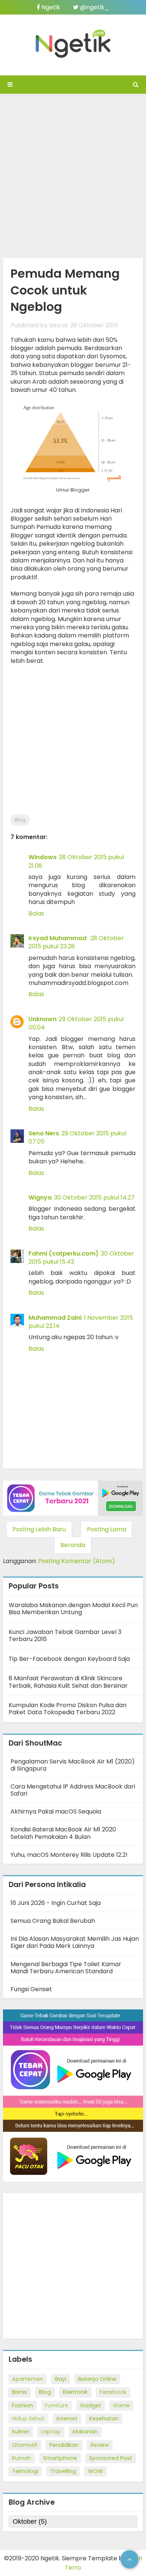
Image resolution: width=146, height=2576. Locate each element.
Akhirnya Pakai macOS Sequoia (56, 1811)
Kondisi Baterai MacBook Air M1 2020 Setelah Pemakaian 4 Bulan (63, 1833)
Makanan (85, 2432)
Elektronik (75, 2392)
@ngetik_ (94, 7)
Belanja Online (97, 2379)
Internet (67, 2418)
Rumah (22, 2458)
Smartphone (60, 2458)
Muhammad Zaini (55, 1318)
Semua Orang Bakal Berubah (53, 1921)
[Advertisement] (73, 174)
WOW (95, 2471)
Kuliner (21, 2432)
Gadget (91, 2405)
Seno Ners (44, 1133)
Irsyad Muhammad (58, 938)
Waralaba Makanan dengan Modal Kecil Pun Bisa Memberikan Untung (73, 1609)
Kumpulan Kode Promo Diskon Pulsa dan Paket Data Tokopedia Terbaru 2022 (68, 1709)
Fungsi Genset (31, 1989)
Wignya (40, 1197)
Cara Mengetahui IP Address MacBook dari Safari (73, 1790)
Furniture (57, 2405)
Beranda (73, 1545)
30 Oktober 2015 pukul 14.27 (94, 1197)
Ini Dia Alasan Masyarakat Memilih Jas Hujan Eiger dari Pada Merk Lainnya (75, 1942)
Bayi (61, 2379)
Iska (55, 325)
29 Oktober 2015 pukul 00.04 (76, 1023)
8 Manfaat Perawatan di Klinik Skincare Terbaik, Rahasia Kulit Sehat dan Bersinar (68, 1682)
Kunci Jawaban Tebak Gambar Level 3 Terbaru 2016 (65, 1635)
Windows (42, 857)
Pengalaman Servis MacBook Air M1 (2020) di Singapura (73, 1765)
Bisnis (19, 2392)
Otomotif (25, 2445)
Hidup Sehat (28, 2418)
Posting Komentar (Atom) (77, 1561)
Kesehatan (104, 2418)
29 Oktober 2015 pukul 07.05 (77, 1137)
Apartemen (28, 2379)
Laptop (51, 2432)
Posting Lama (107, 1529)
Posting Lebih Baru (39, 1529)
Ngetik (50, 7)
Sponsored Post (111, 2458)
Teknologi (25, 2471)
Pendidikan (64, 2445)
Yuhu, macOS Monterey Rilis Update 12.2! (69, 1855)
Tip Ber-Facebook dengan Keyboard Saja (69, 1659)
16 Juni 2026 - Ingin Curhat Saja (56, 1903)
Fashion (22, 2405)
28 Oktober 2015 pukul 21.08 (76, 861)
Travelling (63, 2471)
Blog (20, 820)
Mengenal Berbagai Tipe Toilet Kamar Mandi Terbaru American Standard (66, 1968)
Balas (36, 913)
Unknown (42, 1019)
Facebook (113, 2392)
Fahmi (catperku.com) (63, 1253)
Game (121, 2405)
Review (100, 2445)
